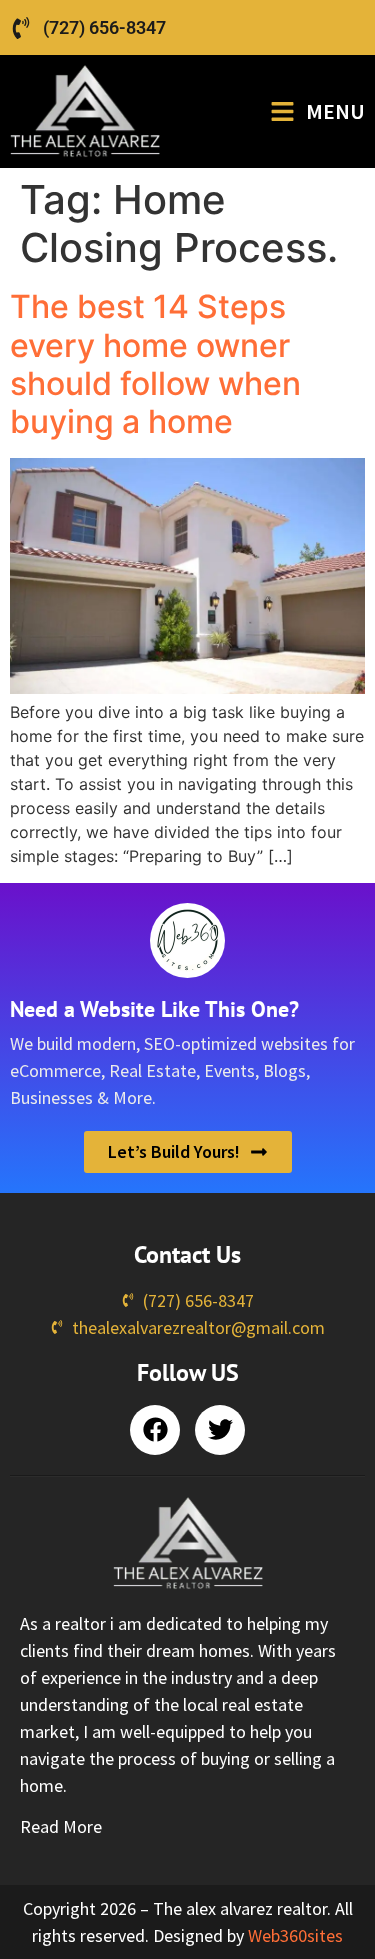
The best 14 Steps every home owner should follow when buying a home (155, 364)
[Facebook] (155, 1430)
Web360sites (295, 1935)
